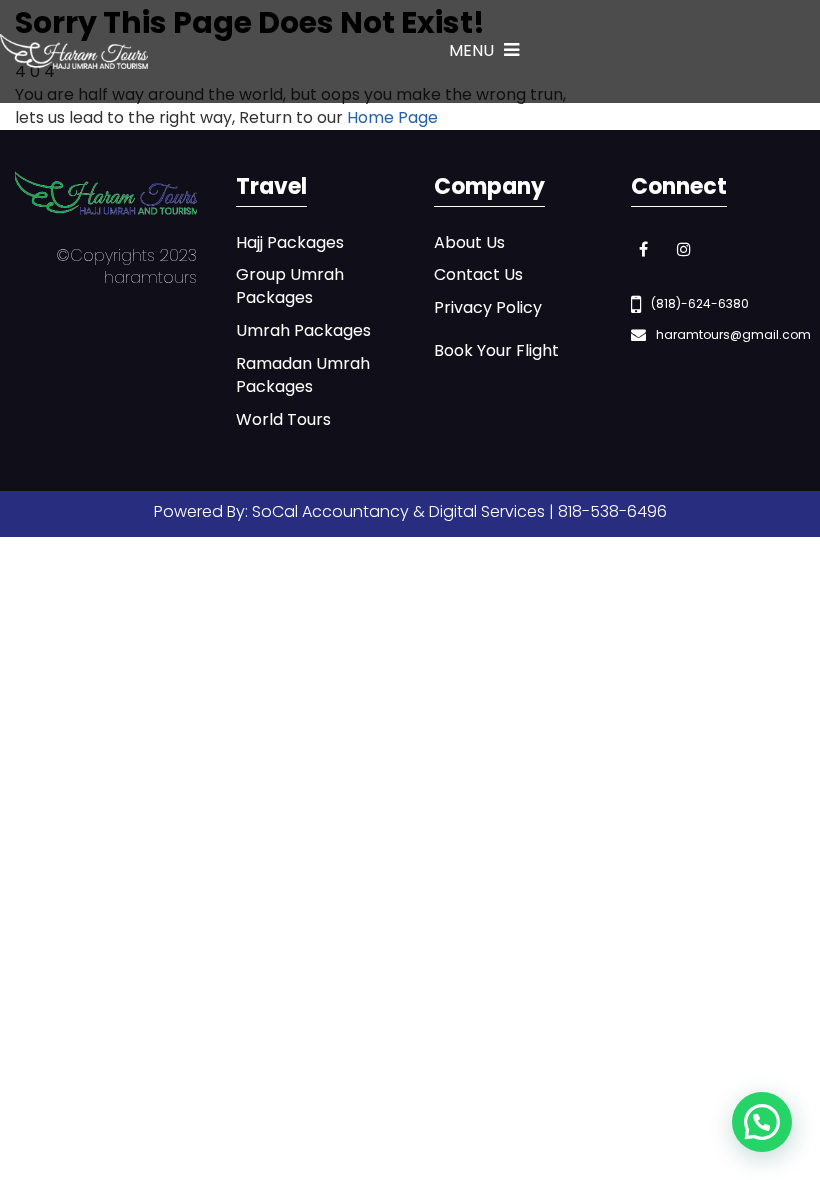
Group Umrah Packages (290, 286)
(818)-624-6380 (700, 303)
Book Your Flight (496, 351)
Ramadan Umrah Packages (303, 375)
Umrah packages (303, 331)
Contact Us (478, 275)
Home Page (392, 117)
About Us (469, 243)
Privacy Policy (488, 308)
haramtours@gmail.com (733, 334)
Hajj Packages (290, 243)
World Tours (283, 420)
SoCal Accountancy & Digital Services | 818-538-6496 (459, 511)
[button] (762, 1122)
